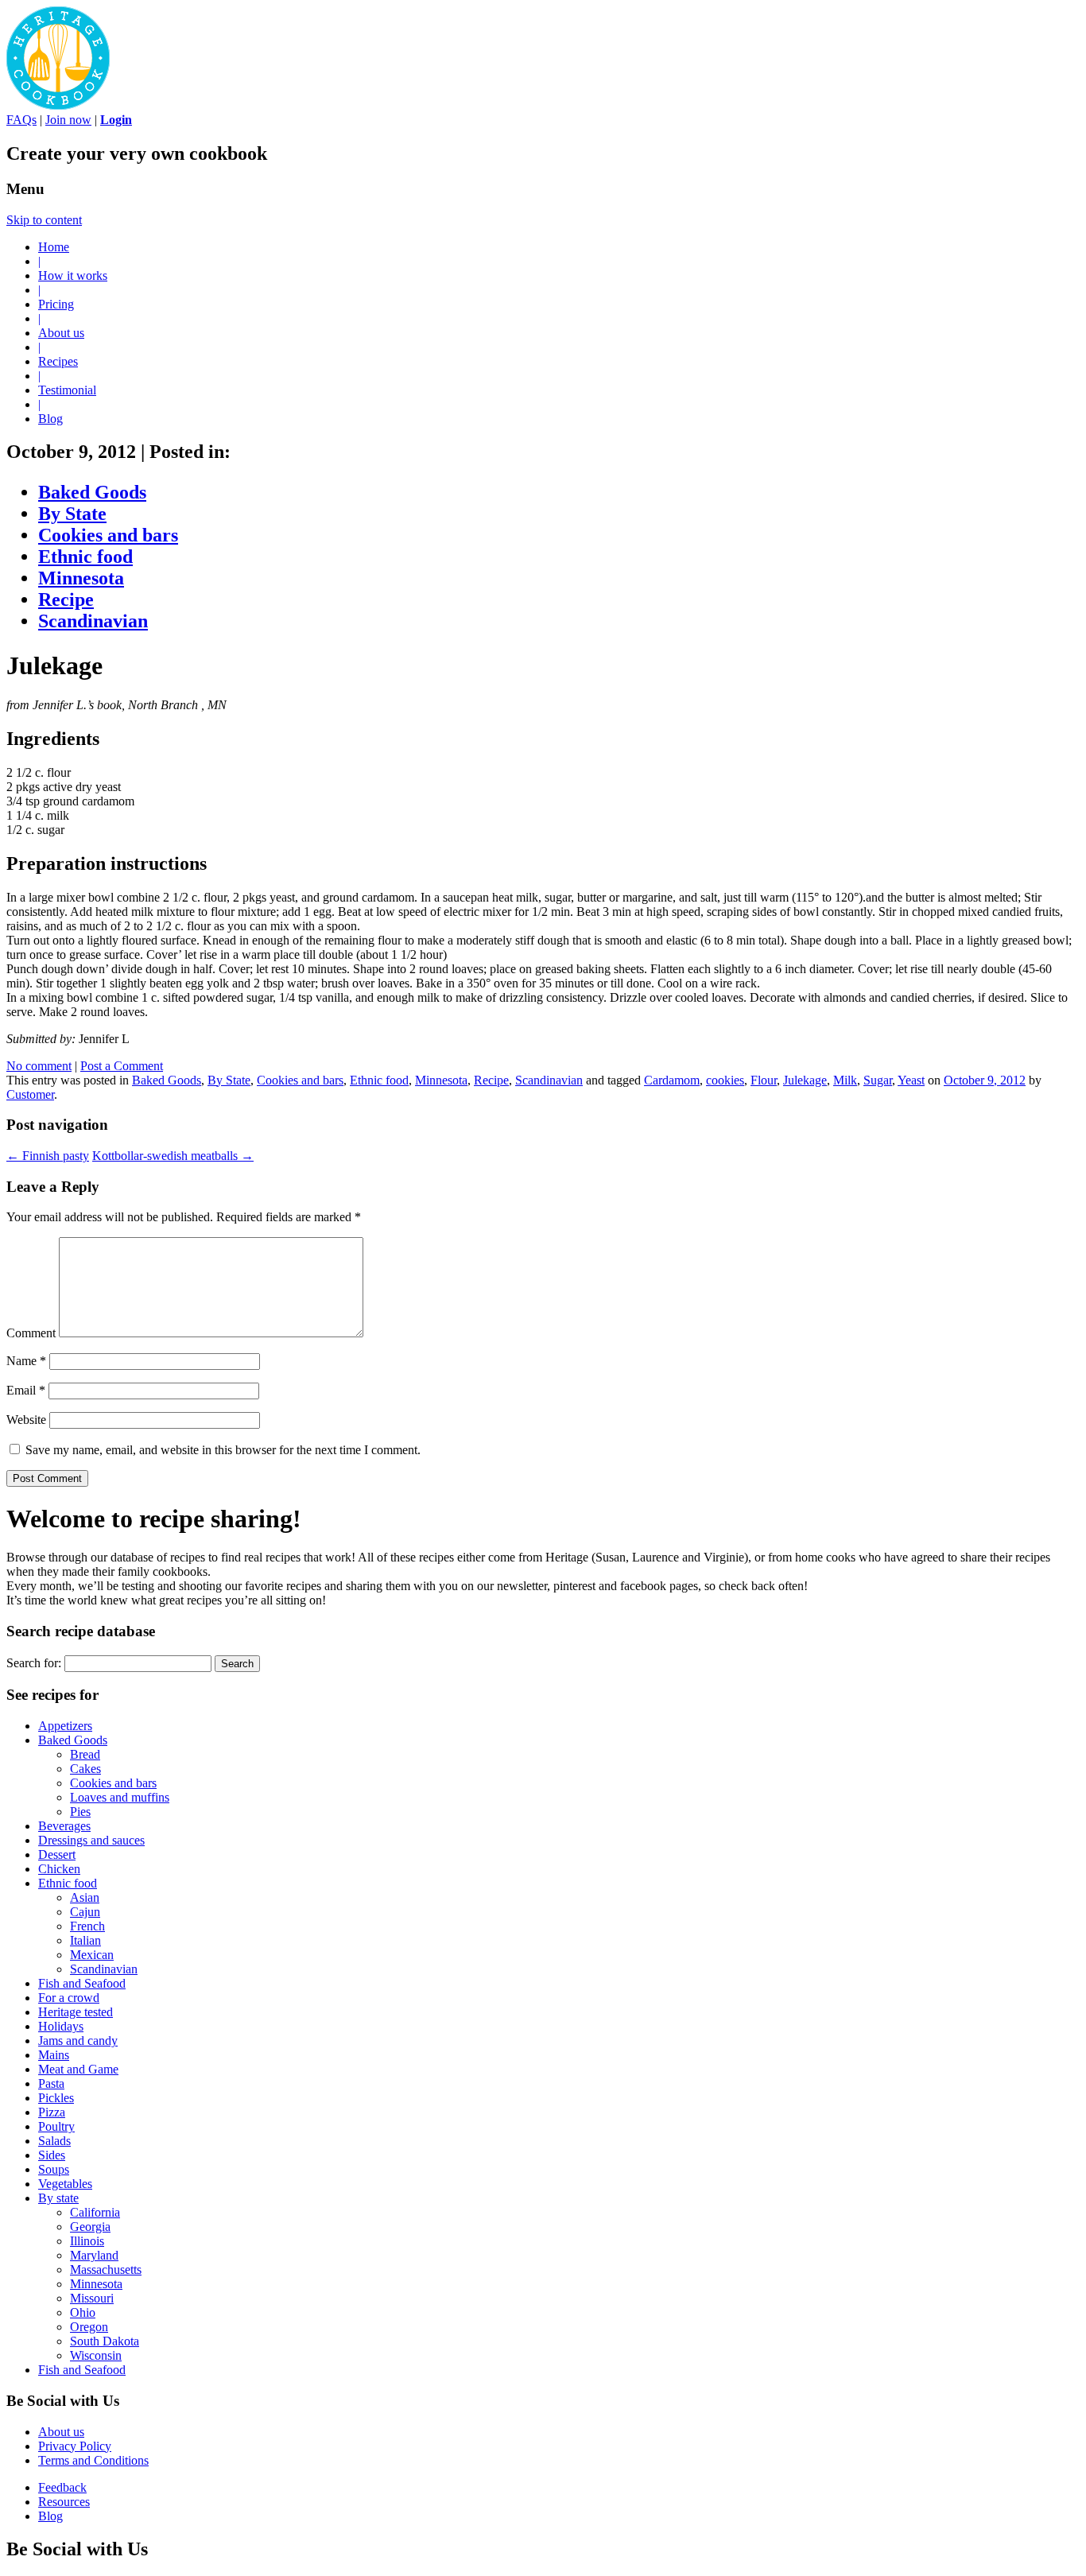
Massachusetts (106, 2270)
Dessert (57, 1854)
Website (26, 1420)
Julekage (805, 1080)
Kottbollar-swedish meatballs (173, 1156)
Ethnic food (85, 557)
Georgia (90, 2227)
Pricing (56, 304)
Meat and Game (78, 2069)
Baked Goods (92, 492)
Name (26, 1361)
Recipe (66, 599)
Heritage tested (76, 2012)
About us (61, 333)
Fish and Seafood (82, 1983)
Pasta (51, 2083)
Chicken (59, 1869)
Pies (80, 1812)
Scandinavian (93, 621)
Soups (54, 2169)
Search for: (34, 1663)
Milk (845, 1080)
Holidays (61, 2026)
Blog (50, 419)
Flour (764, 1080)
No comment (39, 1066)
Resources (64, 2502)
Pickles (56, 2098)
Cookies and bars (108, 535)
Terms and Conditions (93, 2460)
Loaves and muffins (120, 1797)
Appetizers (65, 1726)
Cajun (85, 1912)
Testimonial (67, 390)
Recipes (58, 361)
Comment (31, 1333)
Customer (30, 1094)
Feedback (62, 2487)
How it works (73, 275)
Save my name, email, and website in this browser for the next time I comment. (223, 1450)
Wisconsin (96, 2355)
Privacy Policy (75, 2446)
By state (58, 2198)
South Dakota (105, 2341)
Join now (68, 120)
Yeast (911, 1080)
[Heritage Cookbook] (58, 105)
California (95, 2212)
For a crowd (69, 1998)
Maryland (94, 2255)
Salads (54, 2141)
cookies (725, 1080)
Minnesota (81, 578)
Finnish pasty (48, 1156)
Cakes (85, 1769)
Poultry (56, 2126)
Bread (85, 1754)
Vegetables (65, 2184)
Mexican (92, 1955)
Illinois (87, 2241)
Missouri (92, 2298)
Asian (85, 1897)
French (87, 1926)
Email (26, 1390)
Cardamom (672, 1080)
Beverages (64, 1826)
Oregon (89, 2327)
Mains (54, 2055)
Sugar (878, 1080)
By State (72, 514)
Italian (85, 1940)
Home (54, 247)
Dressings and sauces (91, 1840)
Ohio (83, 2312)
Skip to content (44, 220)
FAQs (21, 120)
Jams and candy (78, 2041)
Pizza (52, 2112)
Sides (52, 2155)
